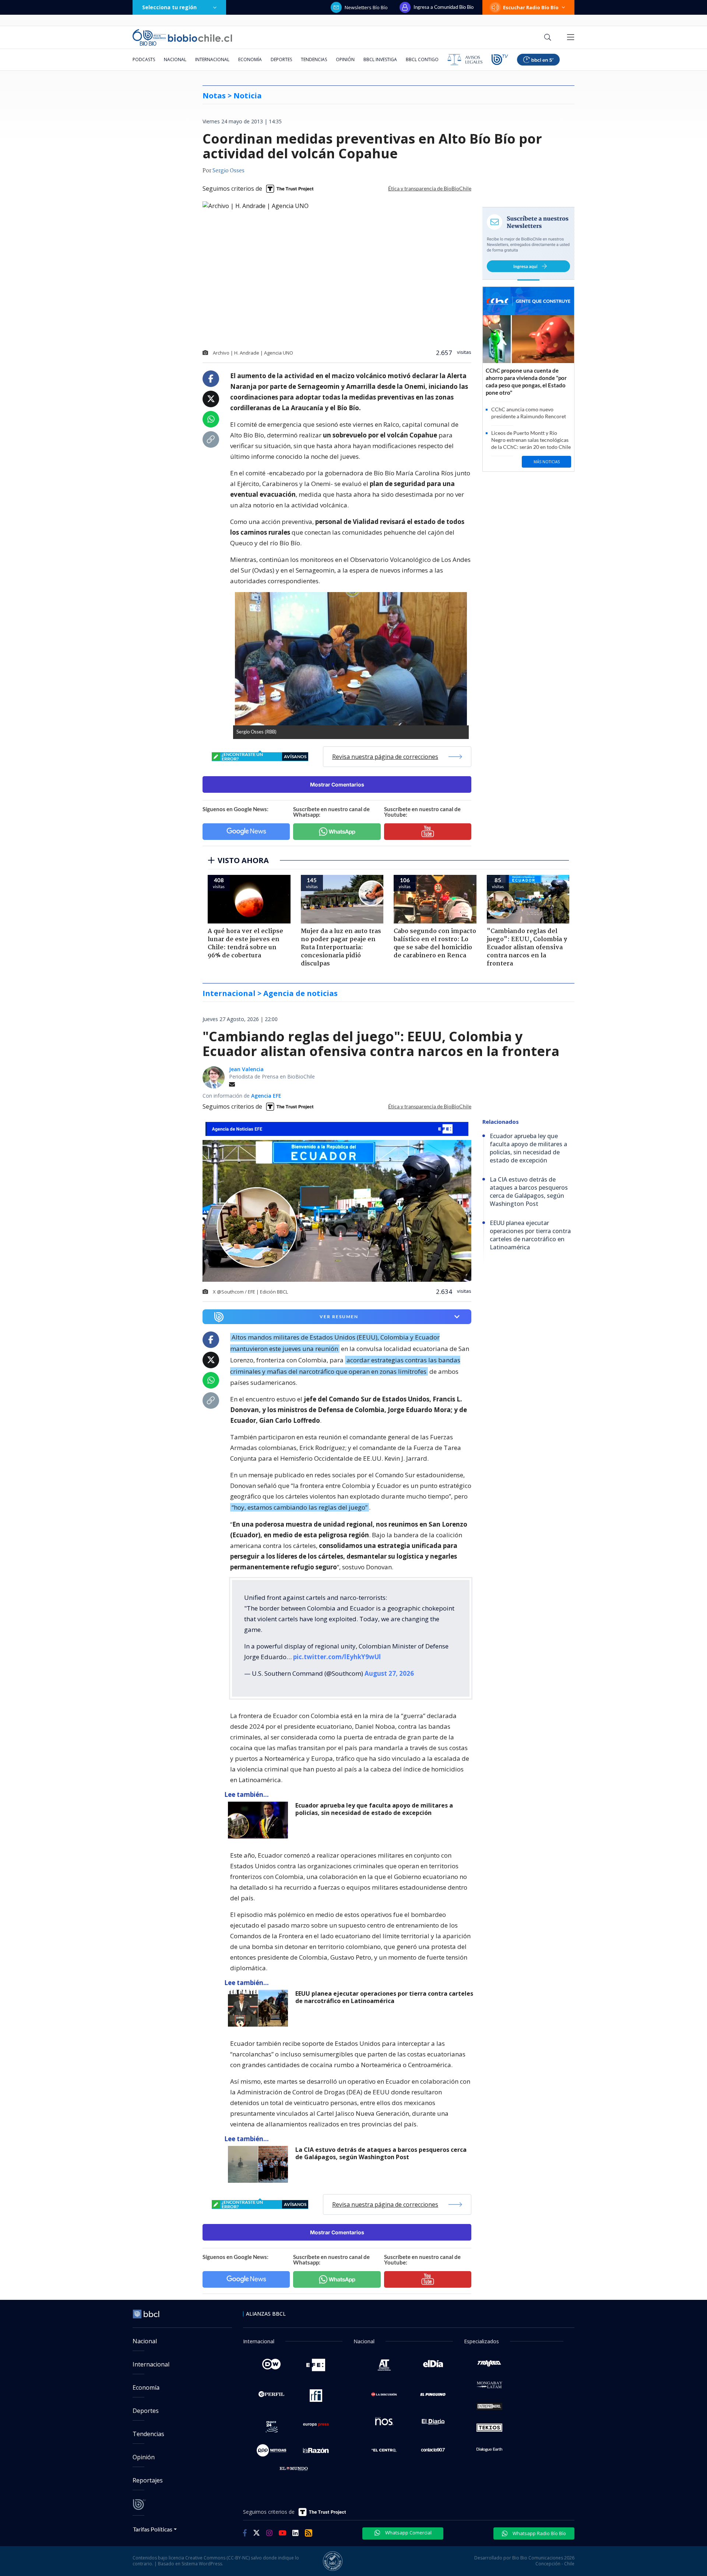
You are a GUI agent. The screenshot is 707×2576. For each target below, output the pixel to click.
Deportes (281, 59)
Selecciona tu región (169, 7)
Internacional (212, 59)
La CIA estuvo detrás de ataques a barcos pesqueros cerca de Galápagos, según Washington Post (381, 2153)
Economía (250, 59)
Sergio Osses (228, 171)
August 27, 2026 (389, 1673)
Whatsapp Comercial (408, 2533)
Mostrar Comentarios (337, 784)
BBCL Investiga (380, 59)
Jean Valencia (246, 1069)
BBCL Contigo (422, 59)
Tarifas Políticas (153, 2529)
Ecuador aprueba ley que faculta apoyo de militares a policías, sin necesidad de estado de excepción (374, 1809)
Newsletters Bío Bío (366, 7)
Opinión (345, 59)
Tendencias (314, 59)
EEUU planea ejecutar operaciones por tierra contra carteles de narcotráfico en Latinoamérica (384, 1997)
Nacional (175, 59)
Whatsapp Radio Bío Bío (539, 2533)
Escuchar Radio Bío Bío (531, 7)
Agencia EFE (266, 1096)
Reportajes (148, 2480)
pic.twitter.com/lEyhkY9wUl (337, 1657)
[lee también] (260, 1820)
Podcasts (144, 59)
